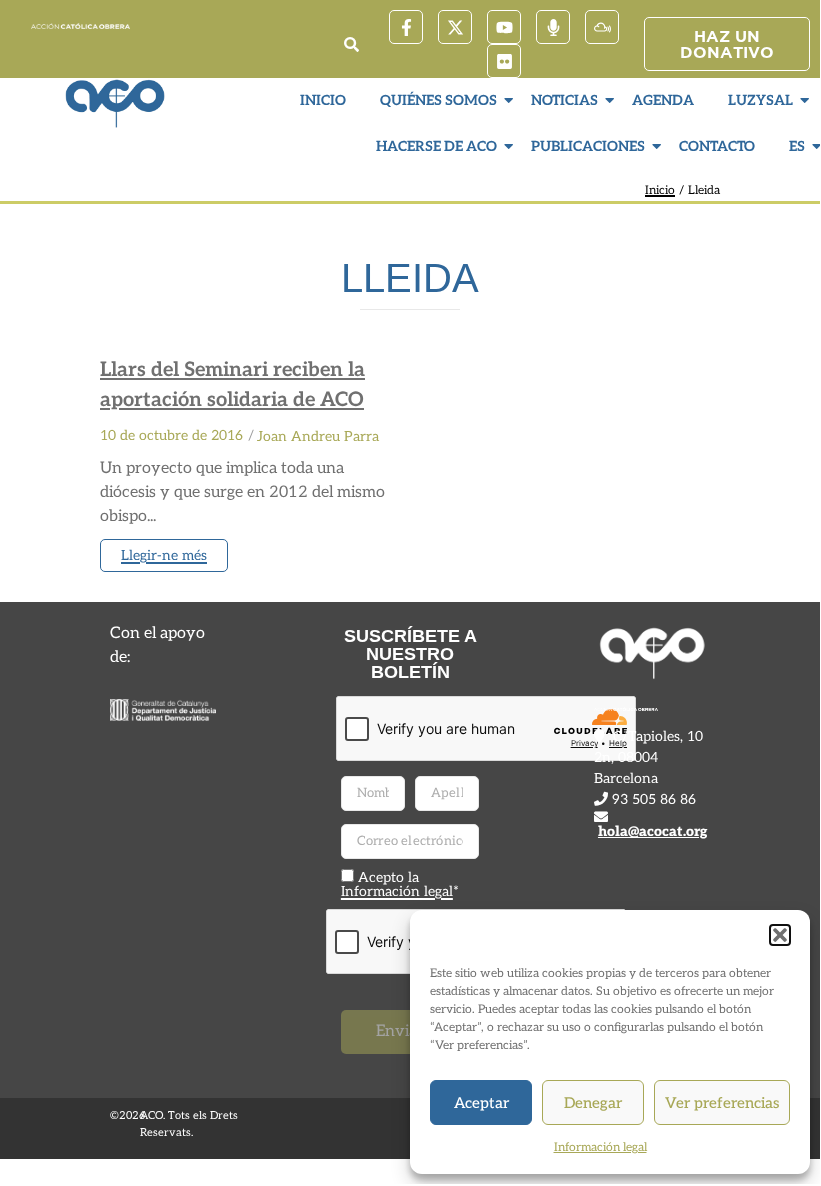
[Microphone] (553, 27)
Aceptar (481, 1103)
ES (797, 146)
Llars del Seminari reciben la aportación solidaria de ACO (232, 385)
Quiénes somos (438, 100)
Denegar (593, 1103)
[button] (780, 935)
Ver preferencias (722, 1103)
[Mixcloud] (602, 27)
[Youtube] (504, 27)
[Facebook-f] (406, 27)
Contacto (717, 146)
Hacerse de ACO (436, 146)
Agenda (663, 100)
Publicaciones (588, 146)
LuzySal (760, 100)
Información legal (600, 1147)
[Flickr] (504, 61)
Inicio (323, 100)
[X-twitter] (455, 27)
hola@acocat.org (652, 831)
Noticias (564, 100)
